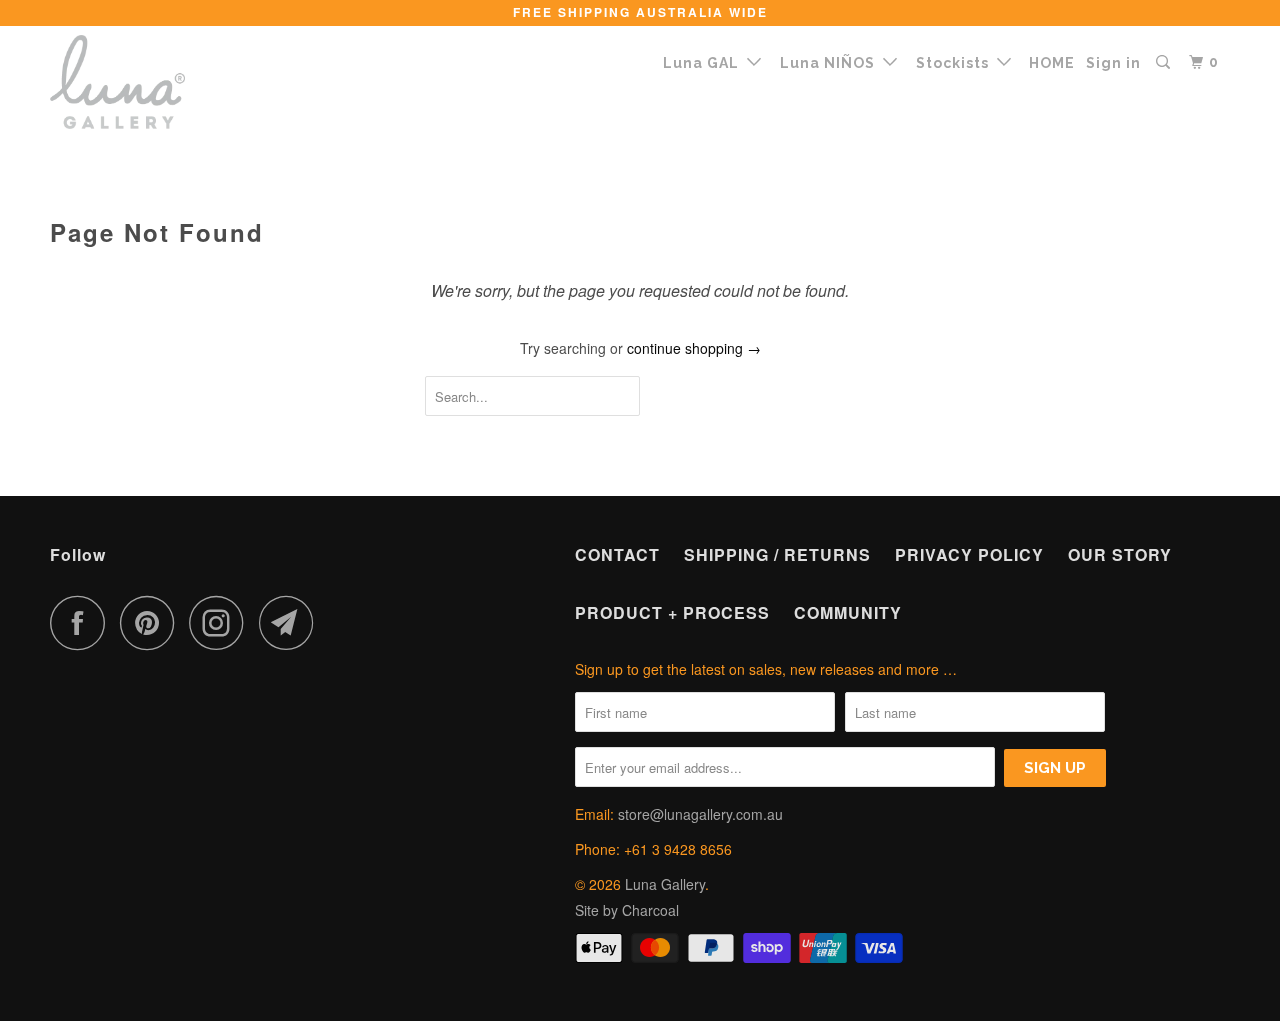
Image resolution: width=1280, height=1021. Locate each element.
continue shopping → (694, 348)
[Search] (1165, 62)
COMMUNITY (848, 612)
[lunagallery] (152, 82)
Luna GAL (705, 63)
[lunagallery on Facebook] (83, 622)
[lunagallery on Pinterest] (152, 622)
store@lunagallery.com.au (700, 814)
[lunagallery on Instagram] (222, 622)
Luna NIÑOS (831, 63)
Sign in (1113, 63)
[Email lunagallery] (292, 622)
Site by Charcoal (627, 910)
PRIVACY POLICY (969, 554)
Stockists (956, 63)
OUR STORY (1120, 554)
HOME (1052, 63)
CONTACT (617, 554)
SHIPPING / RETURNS (777, 554)
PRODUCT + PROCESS (672, 612)
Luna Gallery (665, 884)
